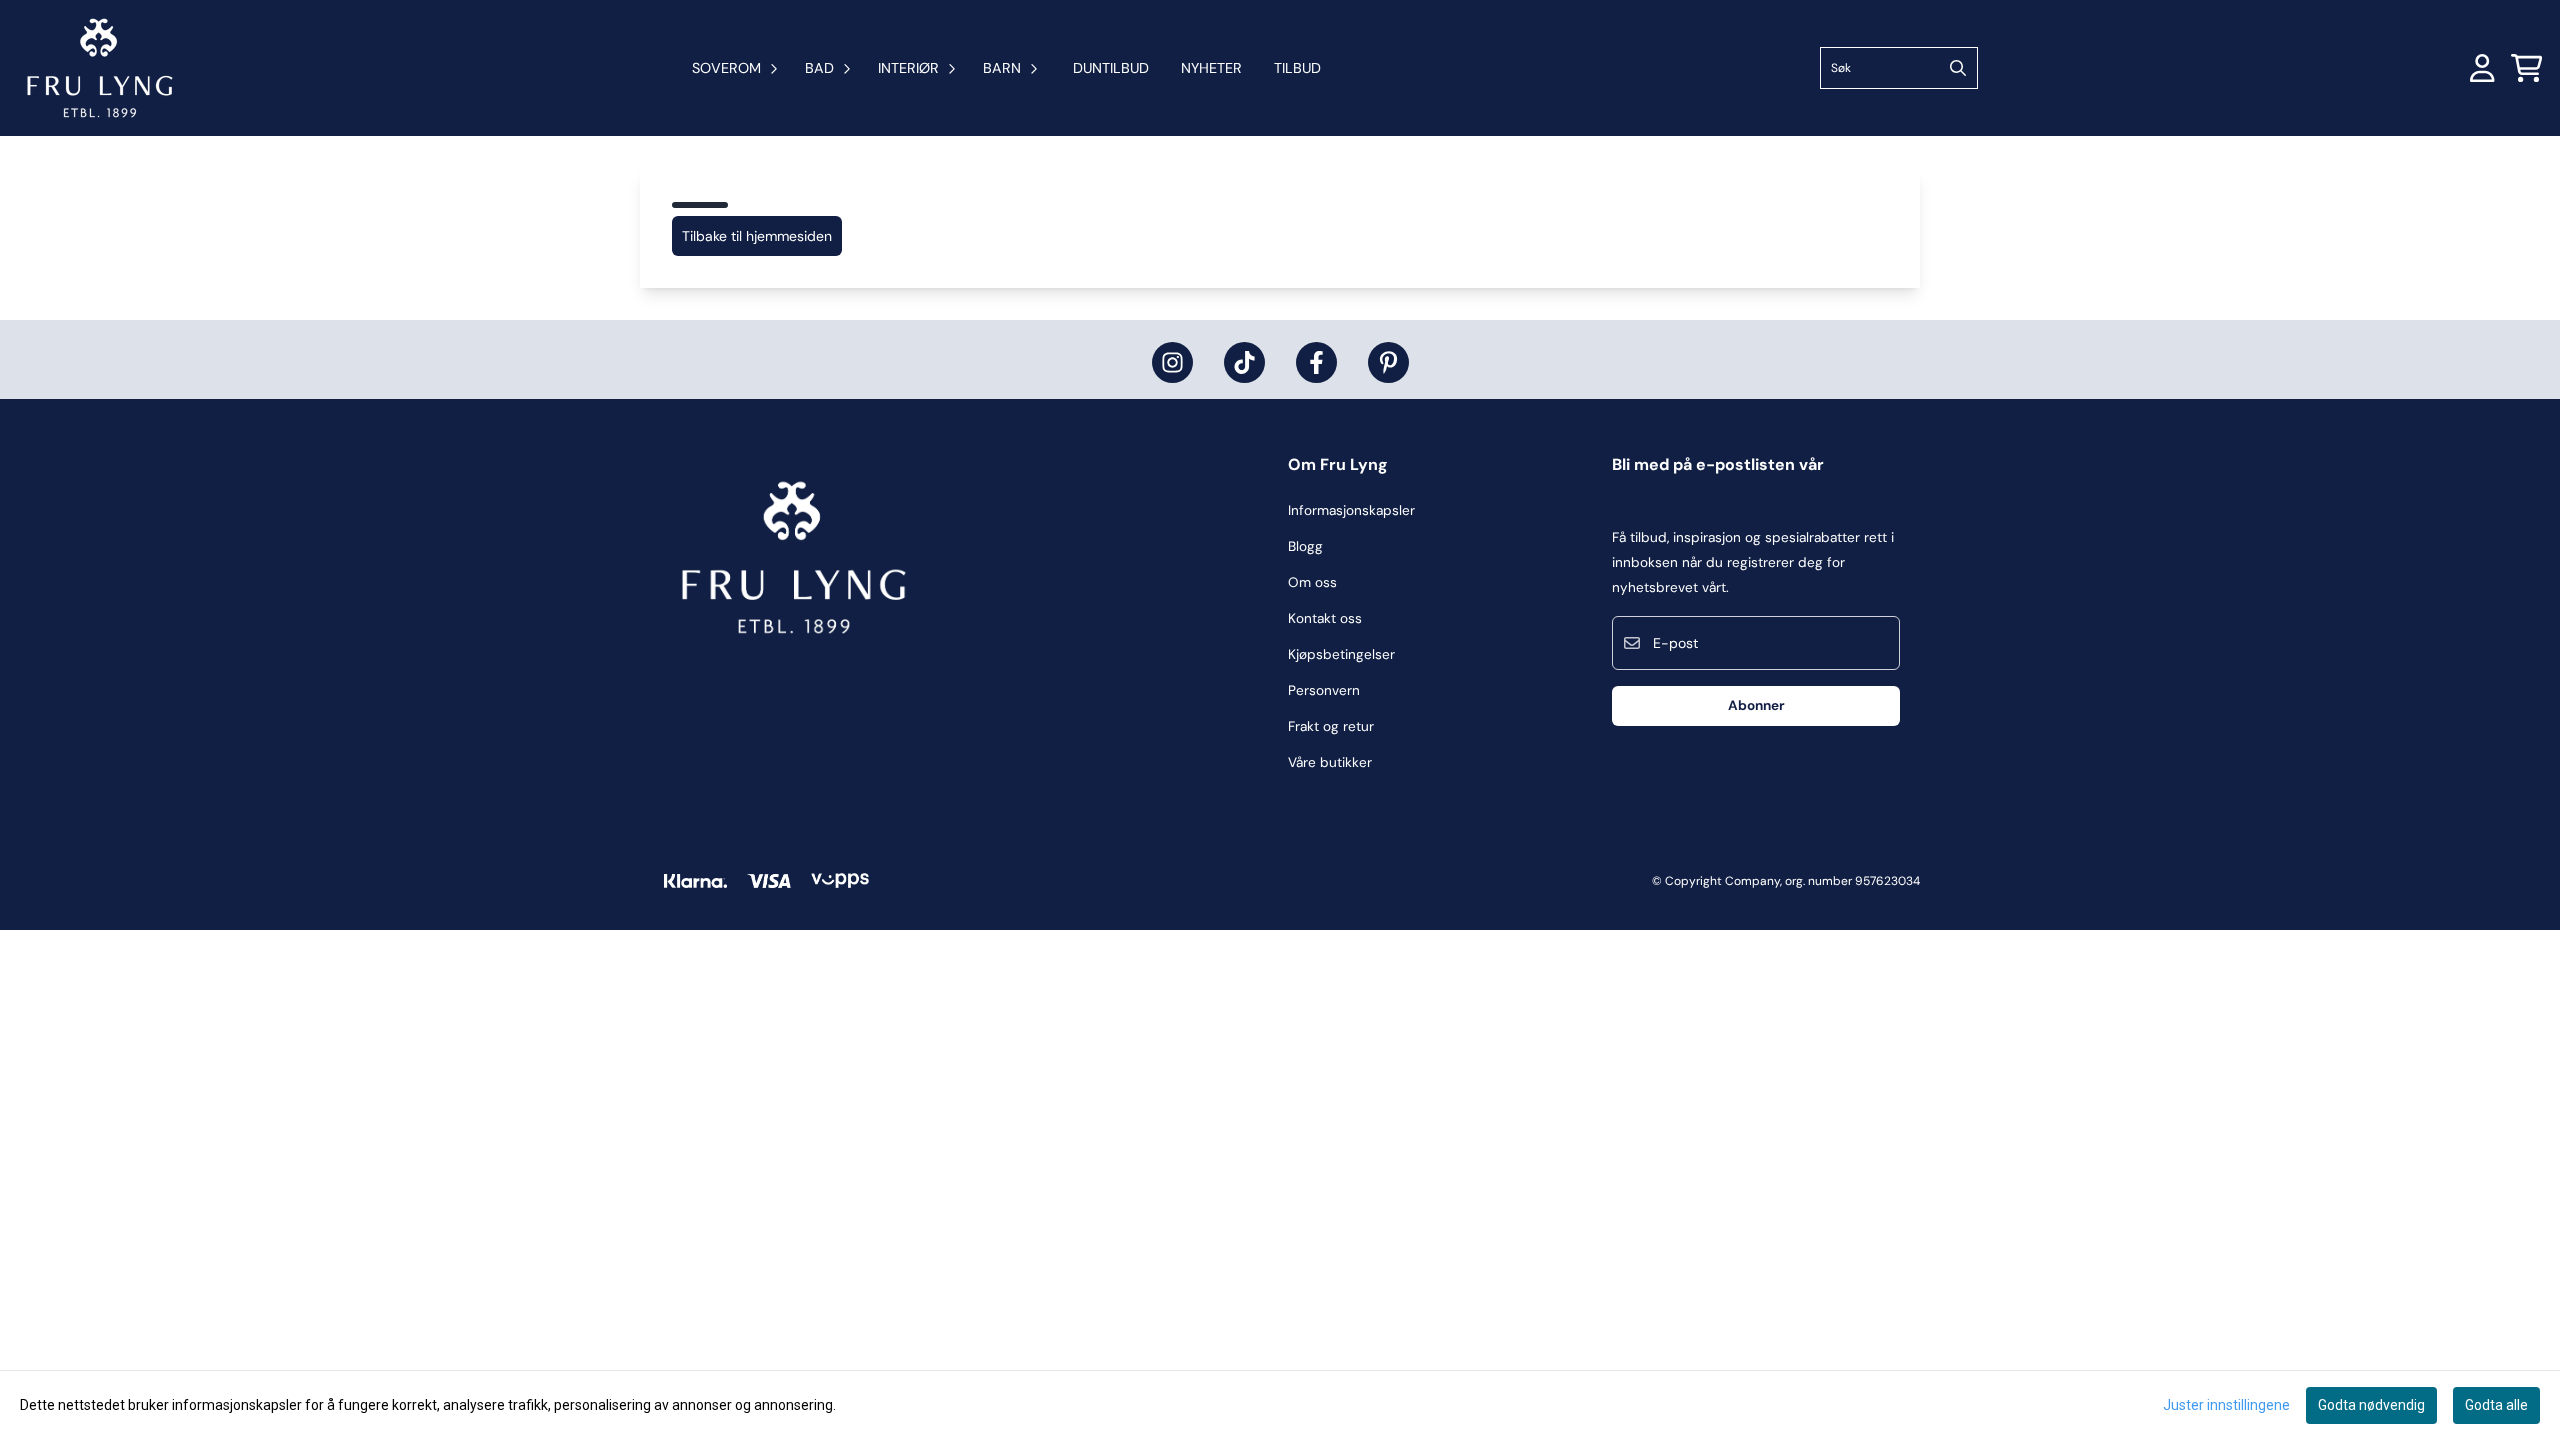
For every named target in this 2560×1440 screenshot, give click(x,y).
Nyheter (1211, 68)
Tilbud (1297, 68)
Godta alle (2496, 1405)
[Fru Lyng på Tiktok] (1244, 362)
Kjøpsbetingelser (1341, 654)
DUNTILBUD (1111, 68)
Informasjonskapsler (1351, 510)
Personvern (1324, 690)
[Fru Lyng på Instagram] (1172, 362)
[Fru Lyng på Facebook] (1316, 362)
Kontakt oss (1325, 618)
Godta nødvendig (2371, 1405)
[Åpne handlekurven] (2527, 68)
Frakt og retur (1331, 726)
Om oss (1312, 582)
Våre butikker (1330, 762)
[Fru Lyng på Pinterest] (1388, 362)
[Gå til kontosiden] (2482, 68)
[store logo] (100, 68)
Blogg (1305, 546)
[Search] (1958, 68)
